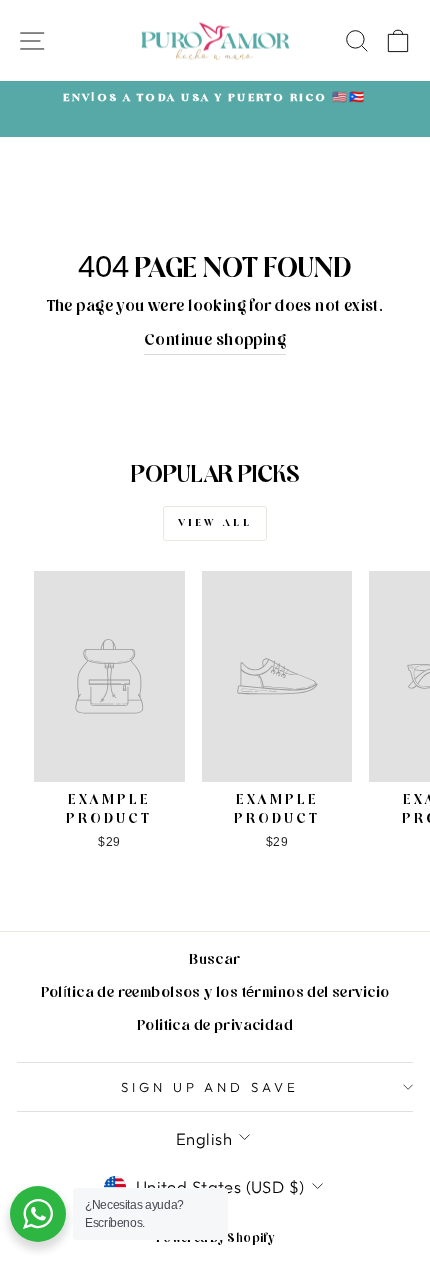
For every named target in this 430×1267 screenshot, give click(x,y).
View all (215, 523)
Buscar (214, 961)
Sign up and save (210, 1087)
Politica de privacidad (215, 1027)
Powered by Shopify (215, 1240)
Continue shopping (215, 342)
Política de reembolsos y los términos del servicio (215, 994)
